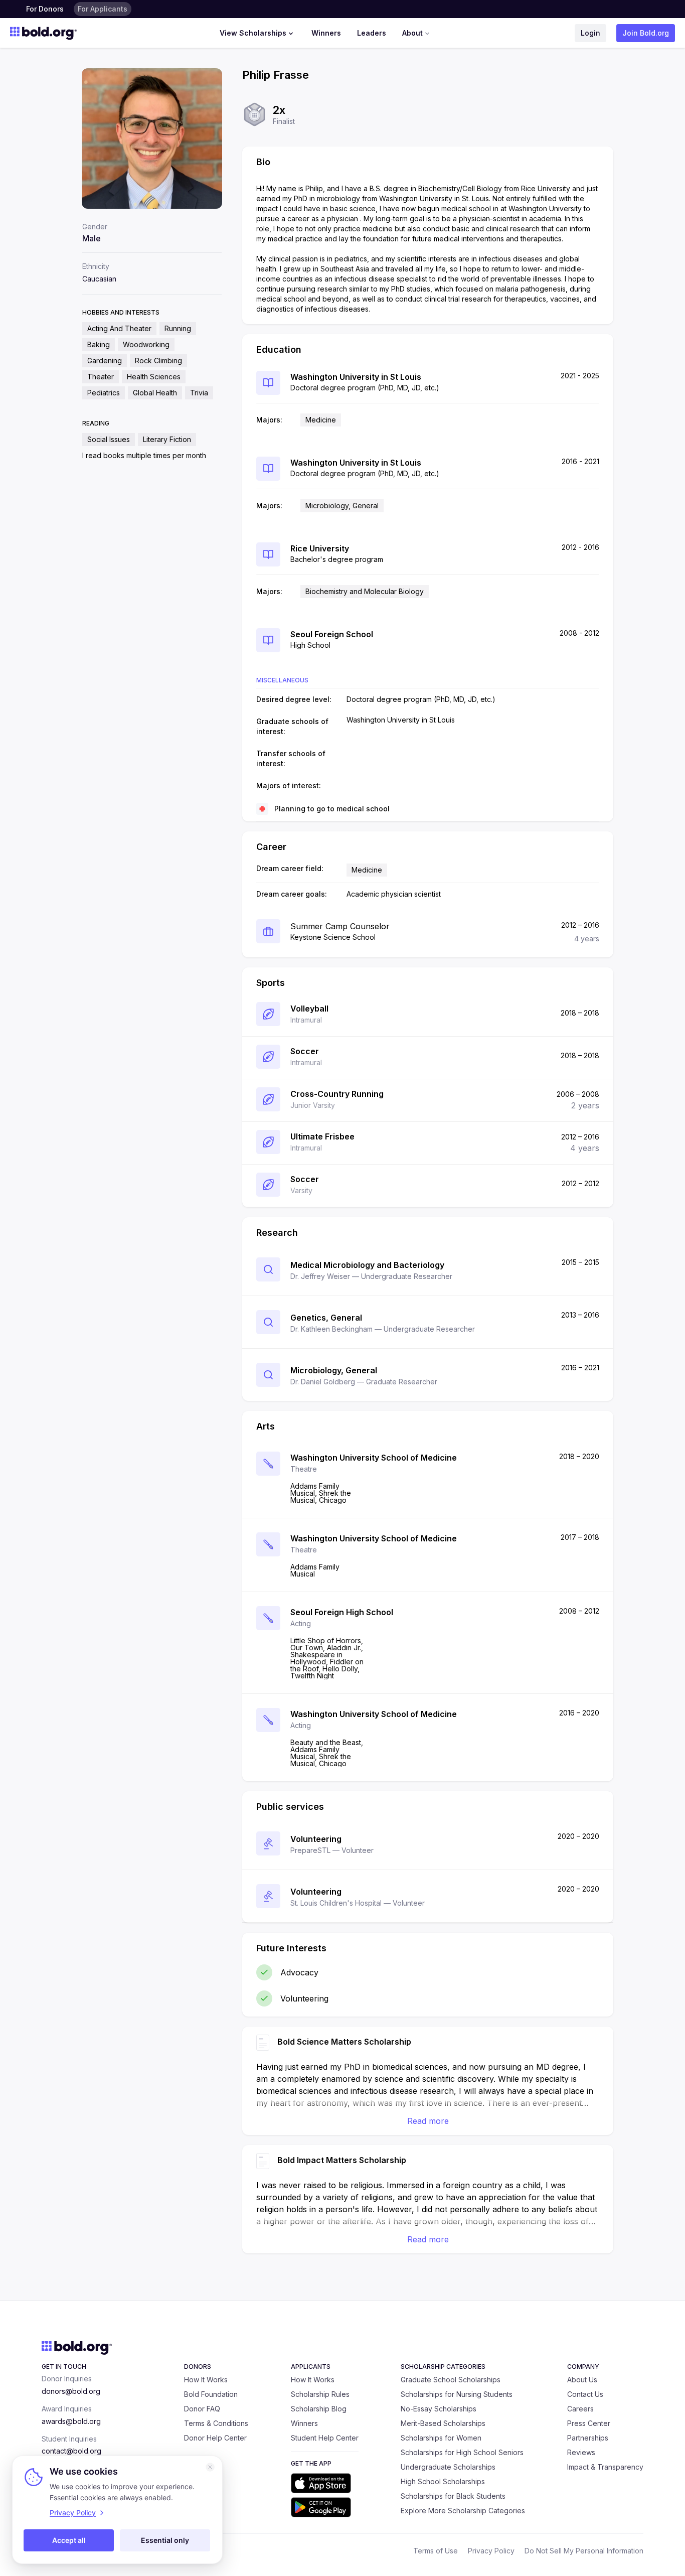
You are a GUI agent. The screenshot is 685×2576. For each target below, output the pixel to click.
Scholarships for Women (441, 2438)
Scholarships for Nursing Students (457, 2394)
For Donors (45, 9)
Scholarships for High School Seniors (462, 2452)
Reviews (581, 2452)
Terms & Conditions (216, 2423)
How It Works (206, 2380)
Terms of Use (436, 2551)
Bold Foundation (211, 2394)
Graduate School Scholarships (451, 2380)
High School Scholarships (443, 2481)
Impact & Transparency (605, 2467)
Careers (580, 2409)
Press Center (589, 2423)
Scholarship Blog (319, 2409)
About (412, 33)
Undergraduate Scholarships (448, 2467)
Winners (326, 33)
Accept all (69, 2540)
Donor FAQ (202, 2409)
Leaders (372, 33)
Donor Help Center (215, 2438)
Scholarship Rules (320, 2394)
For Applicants (103, 9)
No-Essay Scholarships (439, 2409)
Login (590, 33)
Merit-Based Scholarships (443, 2423)
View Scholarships (253, 33)
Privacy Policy (491, 2551)
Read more (428, 2121)
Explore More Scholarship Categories (463, 2511)
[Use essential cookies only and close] (210, 2467)
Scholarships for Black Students (453, 2496)
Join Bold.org (646, 33)
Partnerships (588, 2438)
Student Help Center (325, 2438)
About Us (582, 2380)
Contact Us (585, 2394)
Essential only (165, 2540)
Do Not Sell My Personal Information (584, 2551)
